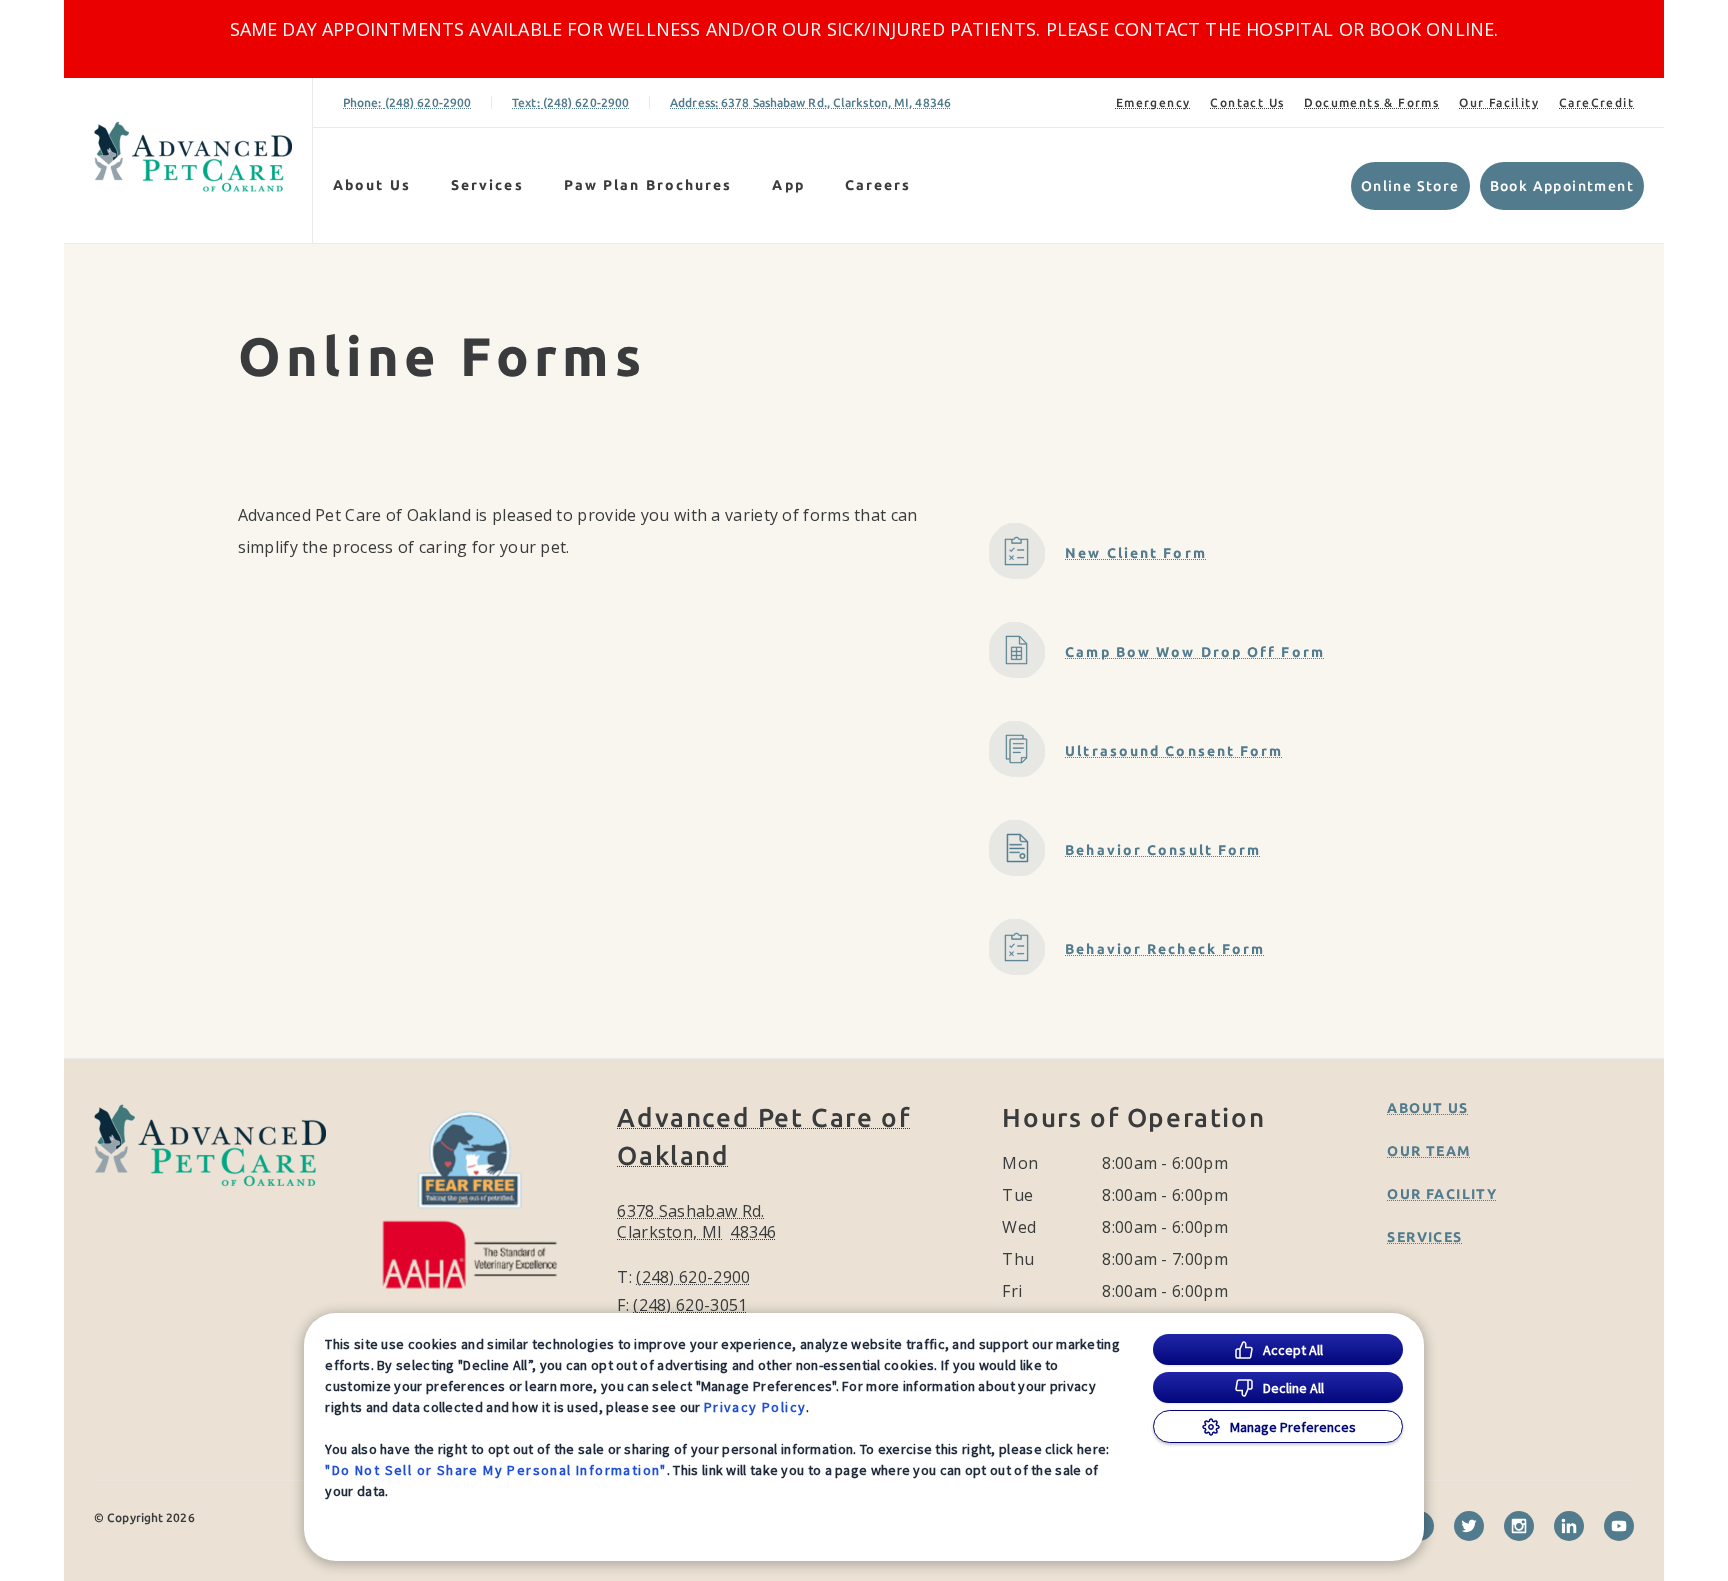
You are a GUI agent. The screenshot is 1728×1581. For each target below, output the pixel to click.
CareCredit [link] (1596, 102)
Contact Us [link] (1247, 102)
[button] (479, 1195)
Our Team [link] (1429, 1151)
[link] (193, 156)
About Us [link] (1427, 1108)
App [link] (788, 185)
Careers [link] (878, 185)
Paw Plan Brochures (648, 185)
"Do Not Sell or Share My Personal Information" (495, 1470)
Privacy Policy (755, 1407)
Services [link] (487, 185)
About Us (372, 185)
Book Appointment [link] (1562, 186)
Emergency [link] (1153, 102)
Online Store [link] (1410, 186)
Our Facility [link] (1499, 102)
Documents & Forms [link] (1371, 102)
